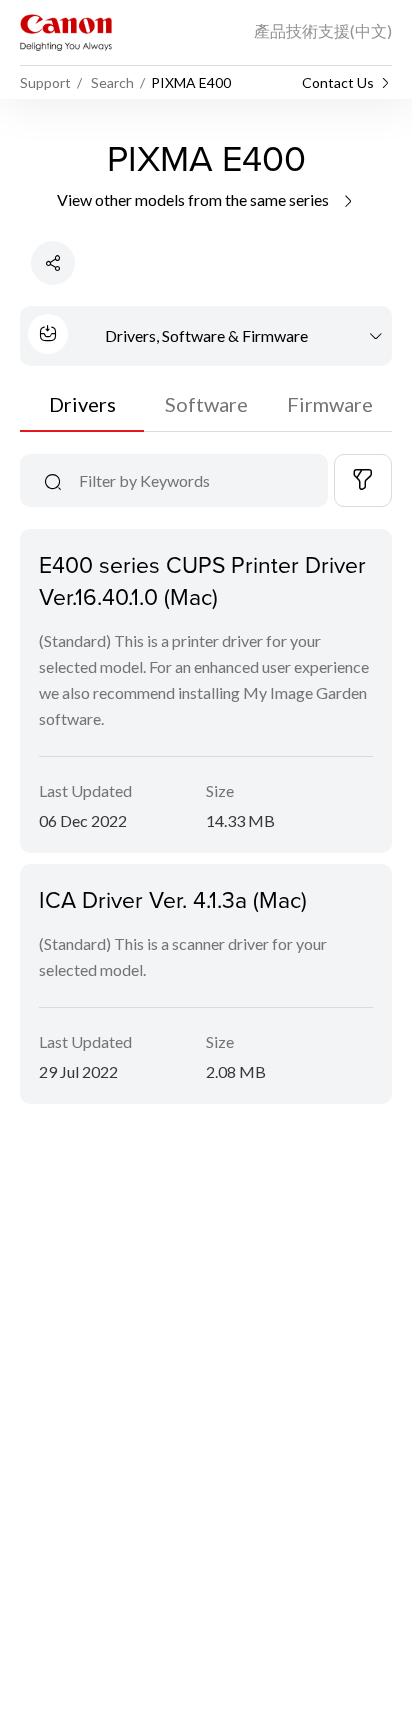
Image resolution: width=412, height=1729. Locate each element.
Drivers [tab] (82, 404)
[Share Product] (53, 263)
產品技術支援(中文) (323, 30)
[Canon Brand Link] (66, 32)
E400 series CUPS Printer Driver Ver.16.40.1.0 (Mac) (202, 580)
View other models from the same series (194, 199)
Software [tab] (206, 404)
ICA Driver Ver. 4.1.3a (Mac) (173, 899)
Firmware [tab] (330, 404)
